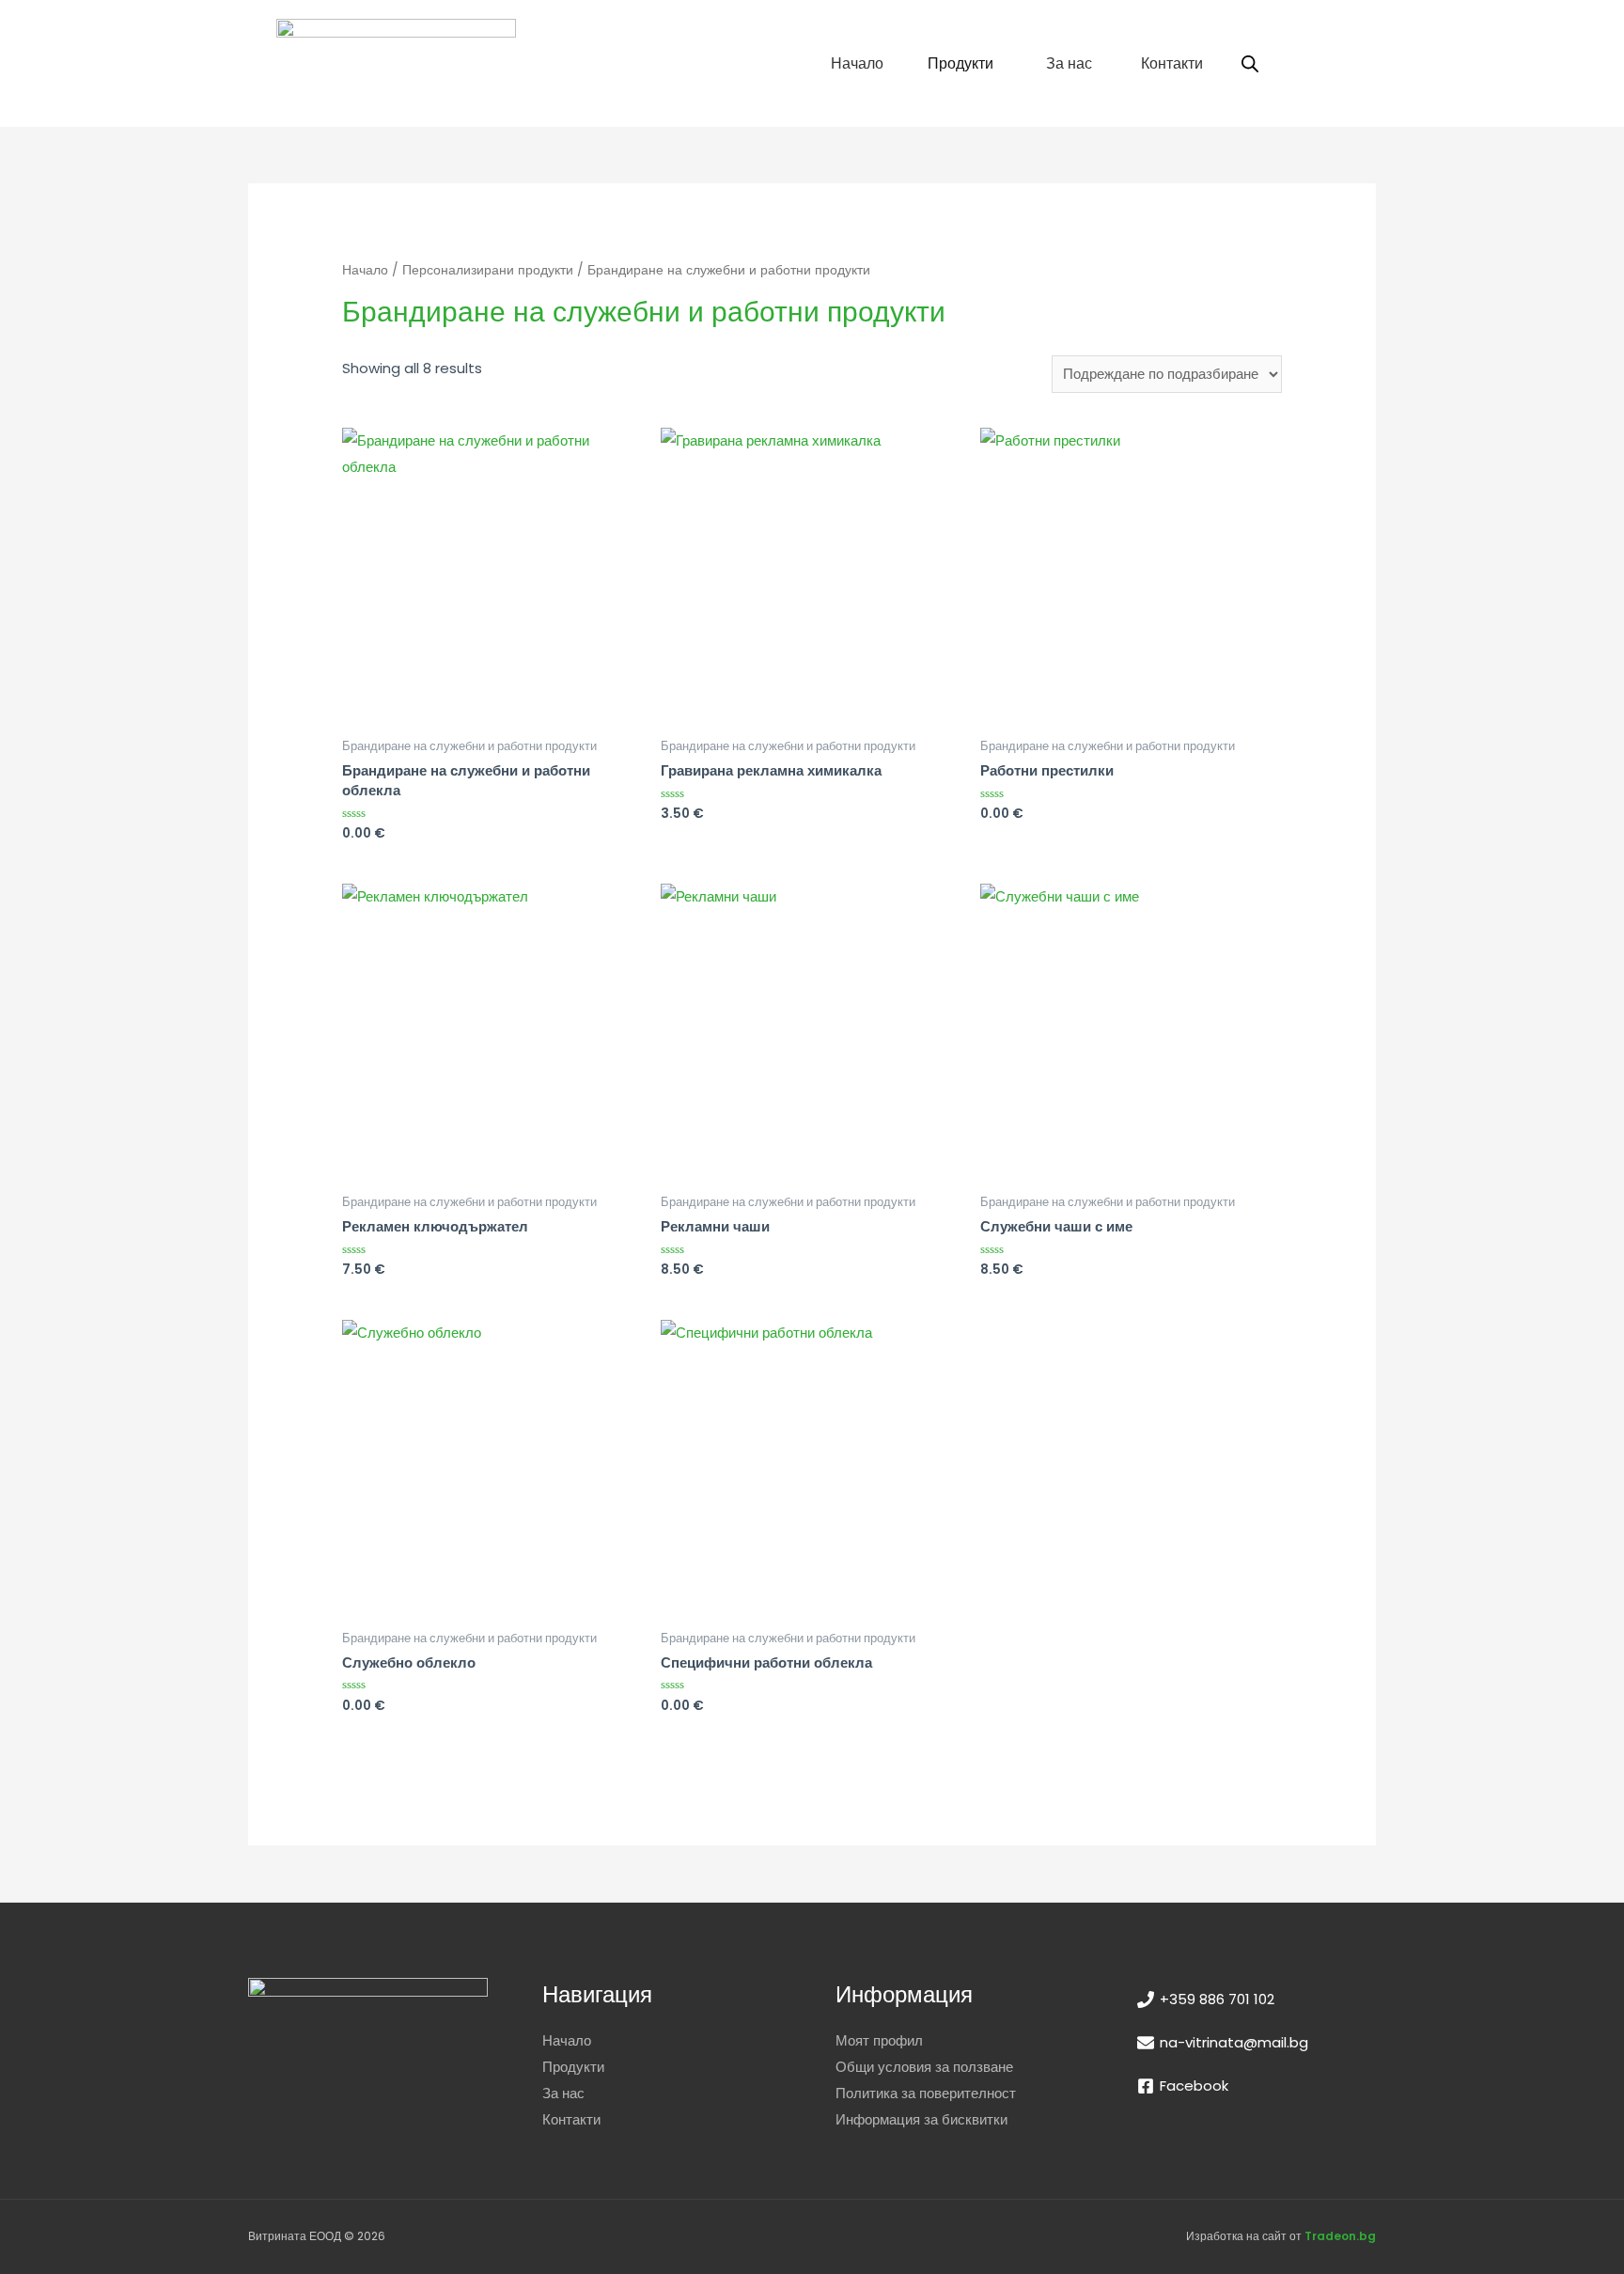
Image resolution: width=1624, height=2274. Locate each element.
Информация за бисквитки (921, 2119)
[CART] (1317, 63)
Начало (365, 270)
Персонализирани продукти (488, 270)
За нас (563, 2093)
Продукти (573, 2067)
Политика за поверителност (926, 2093)
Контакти (571, 2119)
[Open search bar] (1250, 63)
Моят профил (879, 2040)
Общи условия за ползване (924, 2067)
